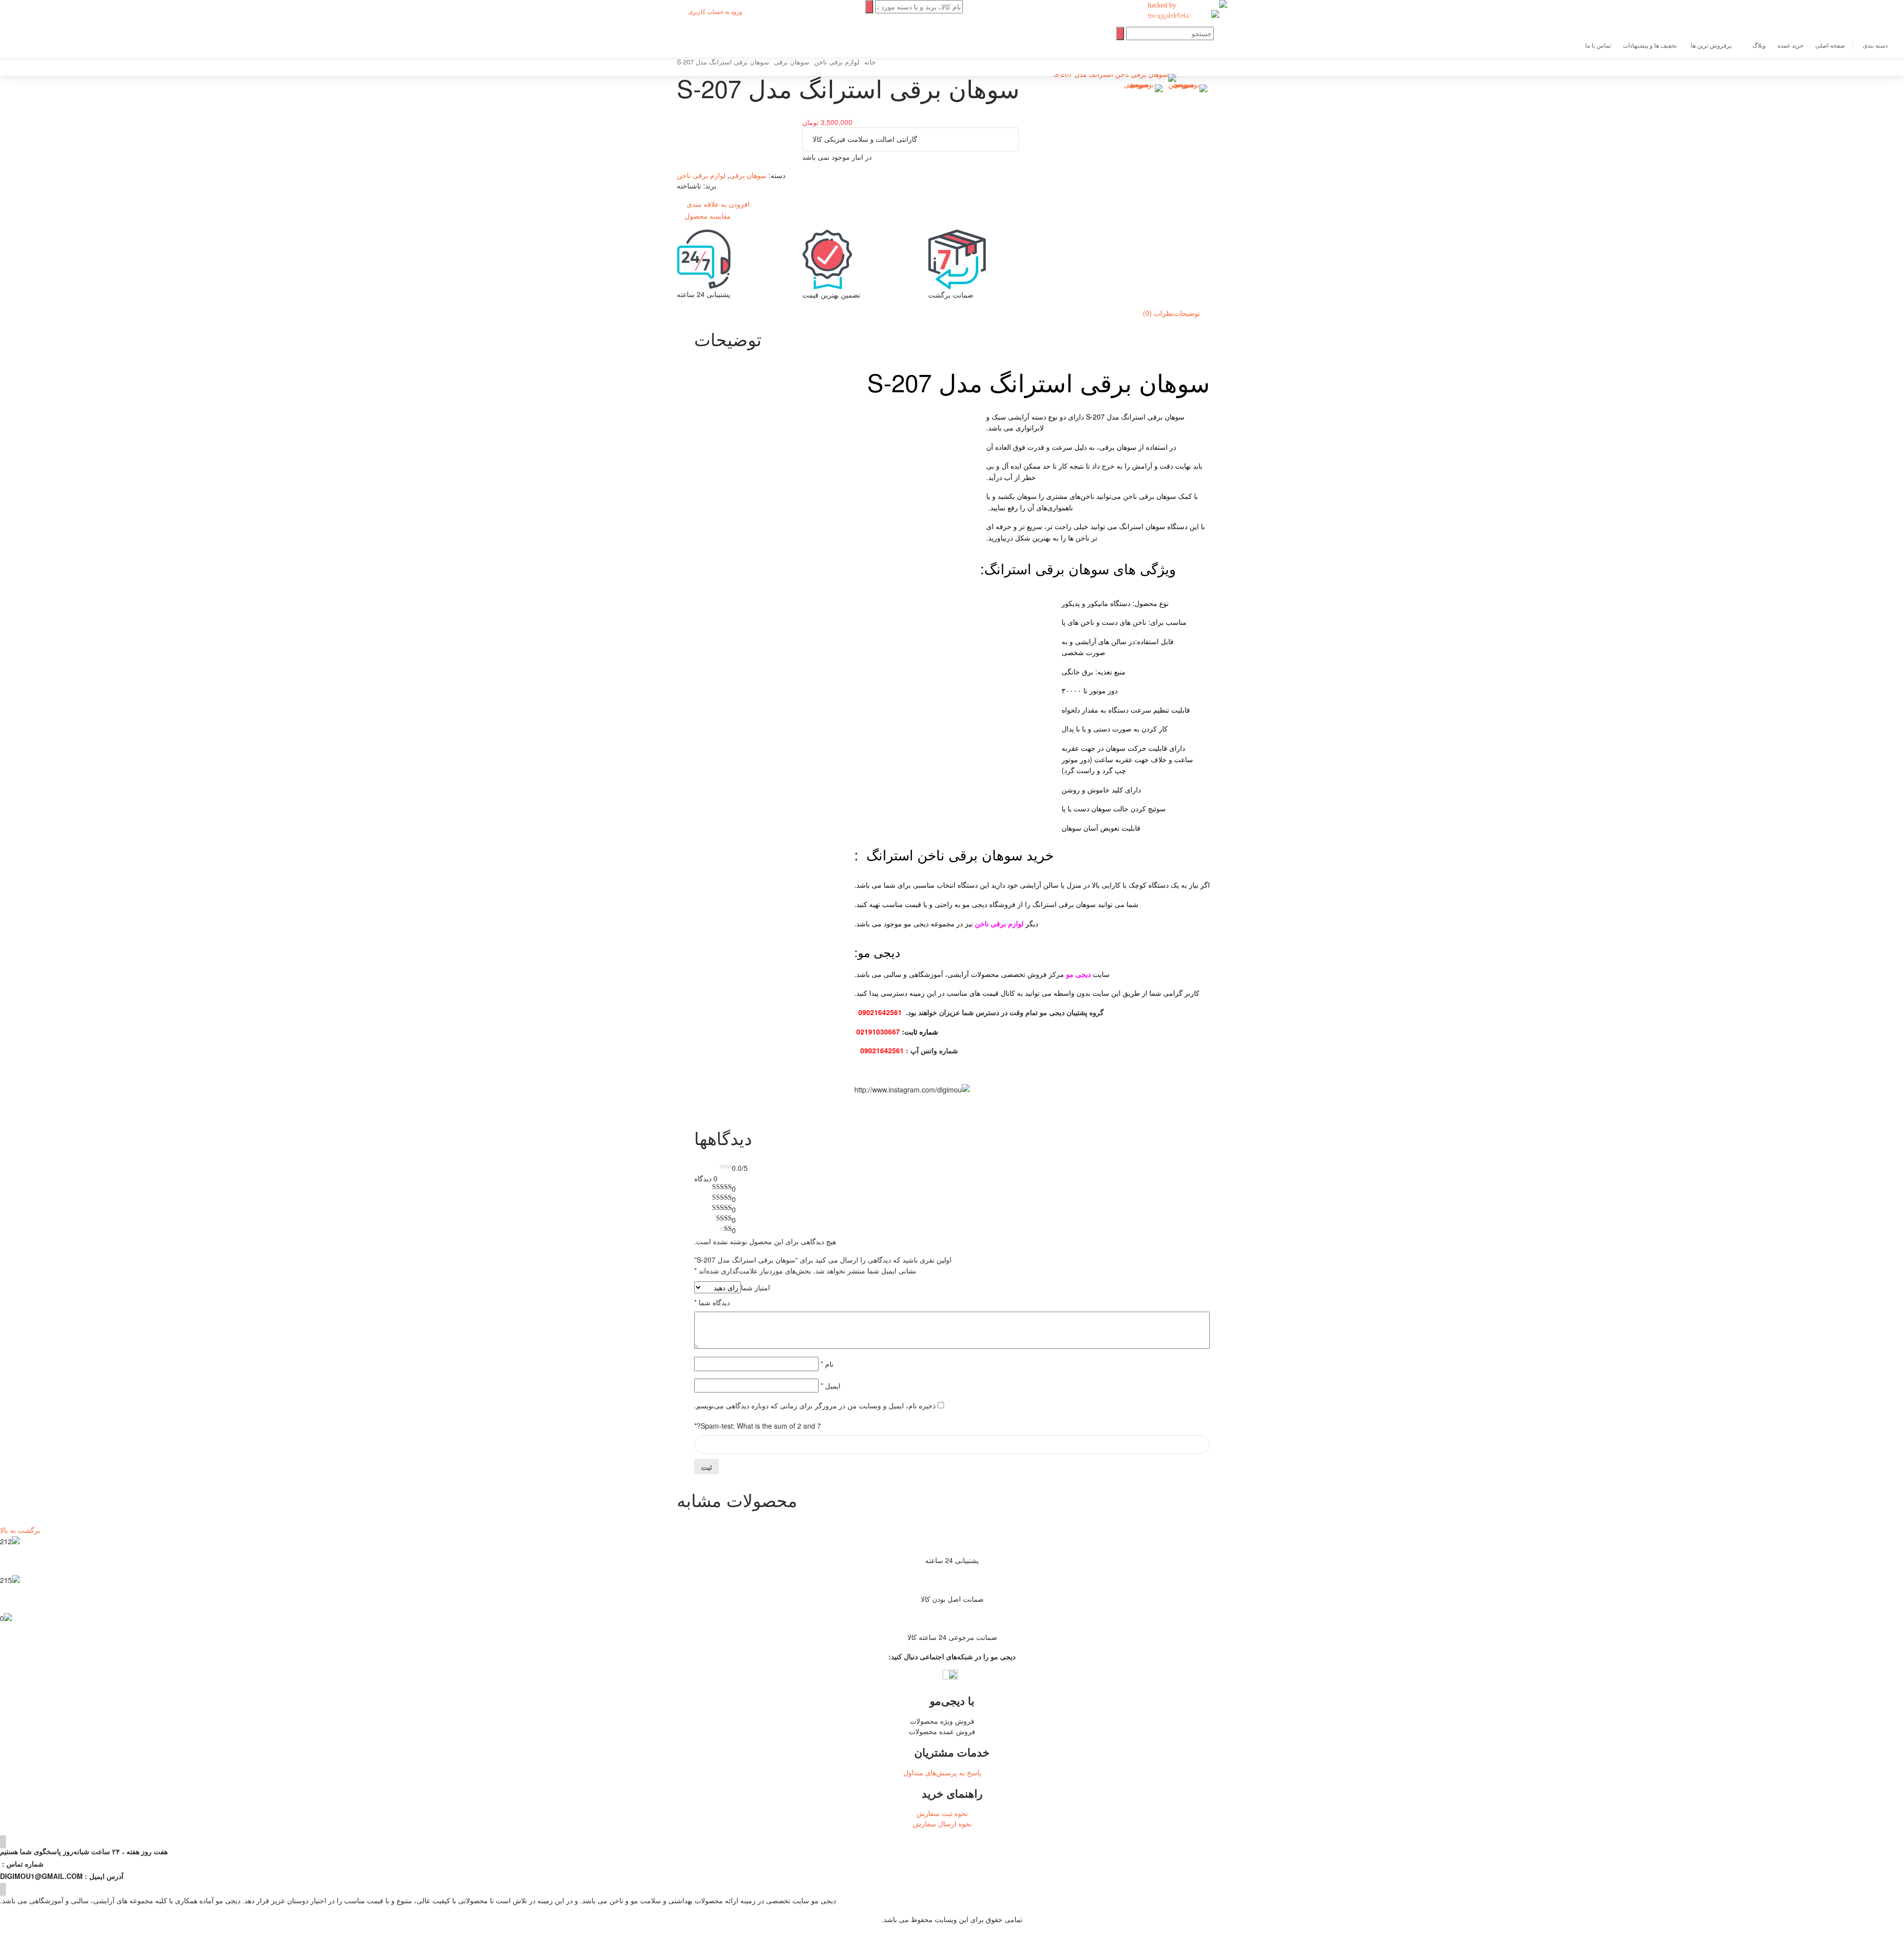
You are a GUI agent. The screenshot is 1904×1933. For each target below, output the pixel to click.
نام (827, 1364)
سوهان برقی (748, 175)
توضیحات (1187, 313)
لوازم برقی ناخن (701, 175)
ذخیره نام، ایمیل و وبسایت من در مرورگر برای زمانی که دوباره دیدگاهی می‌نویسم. (815, 1405)
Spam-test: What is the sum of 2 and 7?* (758, 1426)
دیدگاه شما (712, 1302)
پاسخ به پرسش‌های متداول (942, 1772)
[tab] (1187, 313)
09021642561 (880, 1012)
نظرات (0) (1158, 313)
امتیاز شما (755, 1287)
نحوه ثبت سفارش (942, 1813)
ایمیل (831, 1386)
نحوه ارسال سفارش (942, 1823)
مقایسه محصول (708, 216)
